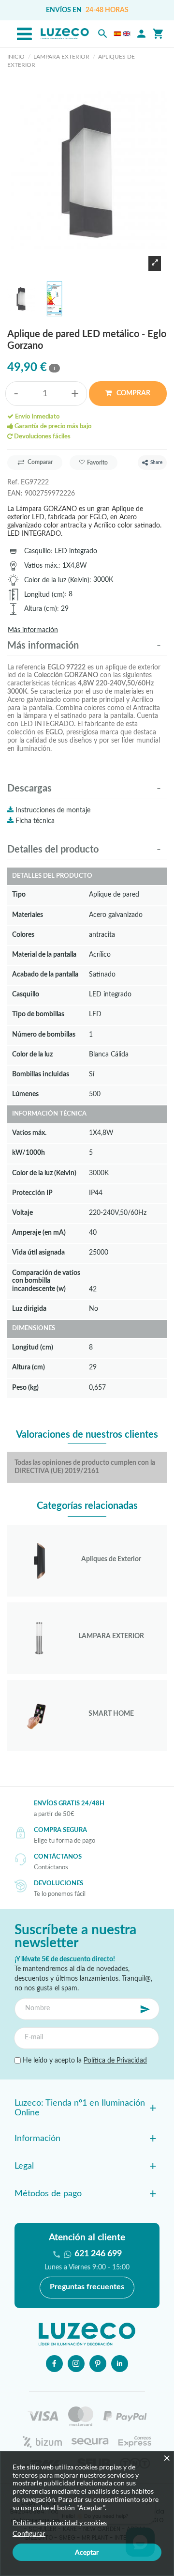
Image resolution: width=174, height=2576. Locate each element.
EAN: (15, 493)
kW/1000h (29, 1153)
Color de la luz (32, 1054)
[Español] (117, 34)
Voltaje (22, 1213)
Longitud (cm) (44, 595)
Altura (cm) (41, 609)
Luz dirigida (29, 1309)
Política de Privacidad (115, 2061)
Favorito (97, 463)
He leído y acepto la (84, 2061)
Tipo (19, 894)
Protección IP (32, 1193)
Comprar (133, 393)
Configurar (29, 2533)
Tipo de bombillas (38, 1014)
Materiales (28, 915)
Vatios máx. (41, 566)
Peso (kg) (25, 1388)
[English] (127, 34)
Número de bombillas (44, 1034)
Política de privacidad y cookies (60, 2522)
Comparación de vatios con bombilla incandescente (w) (46, 1281)
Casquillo (37, 551)
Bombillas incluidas (41, 1074)
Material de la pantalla (44, 954)
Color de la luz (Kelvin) (57, 580)
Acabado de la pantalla (45, 974)
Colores (23, 935)
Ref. (13, 482)
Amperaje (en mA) (39, 1233)
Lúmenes (25, 1094)
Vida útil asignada (38, 1252)
